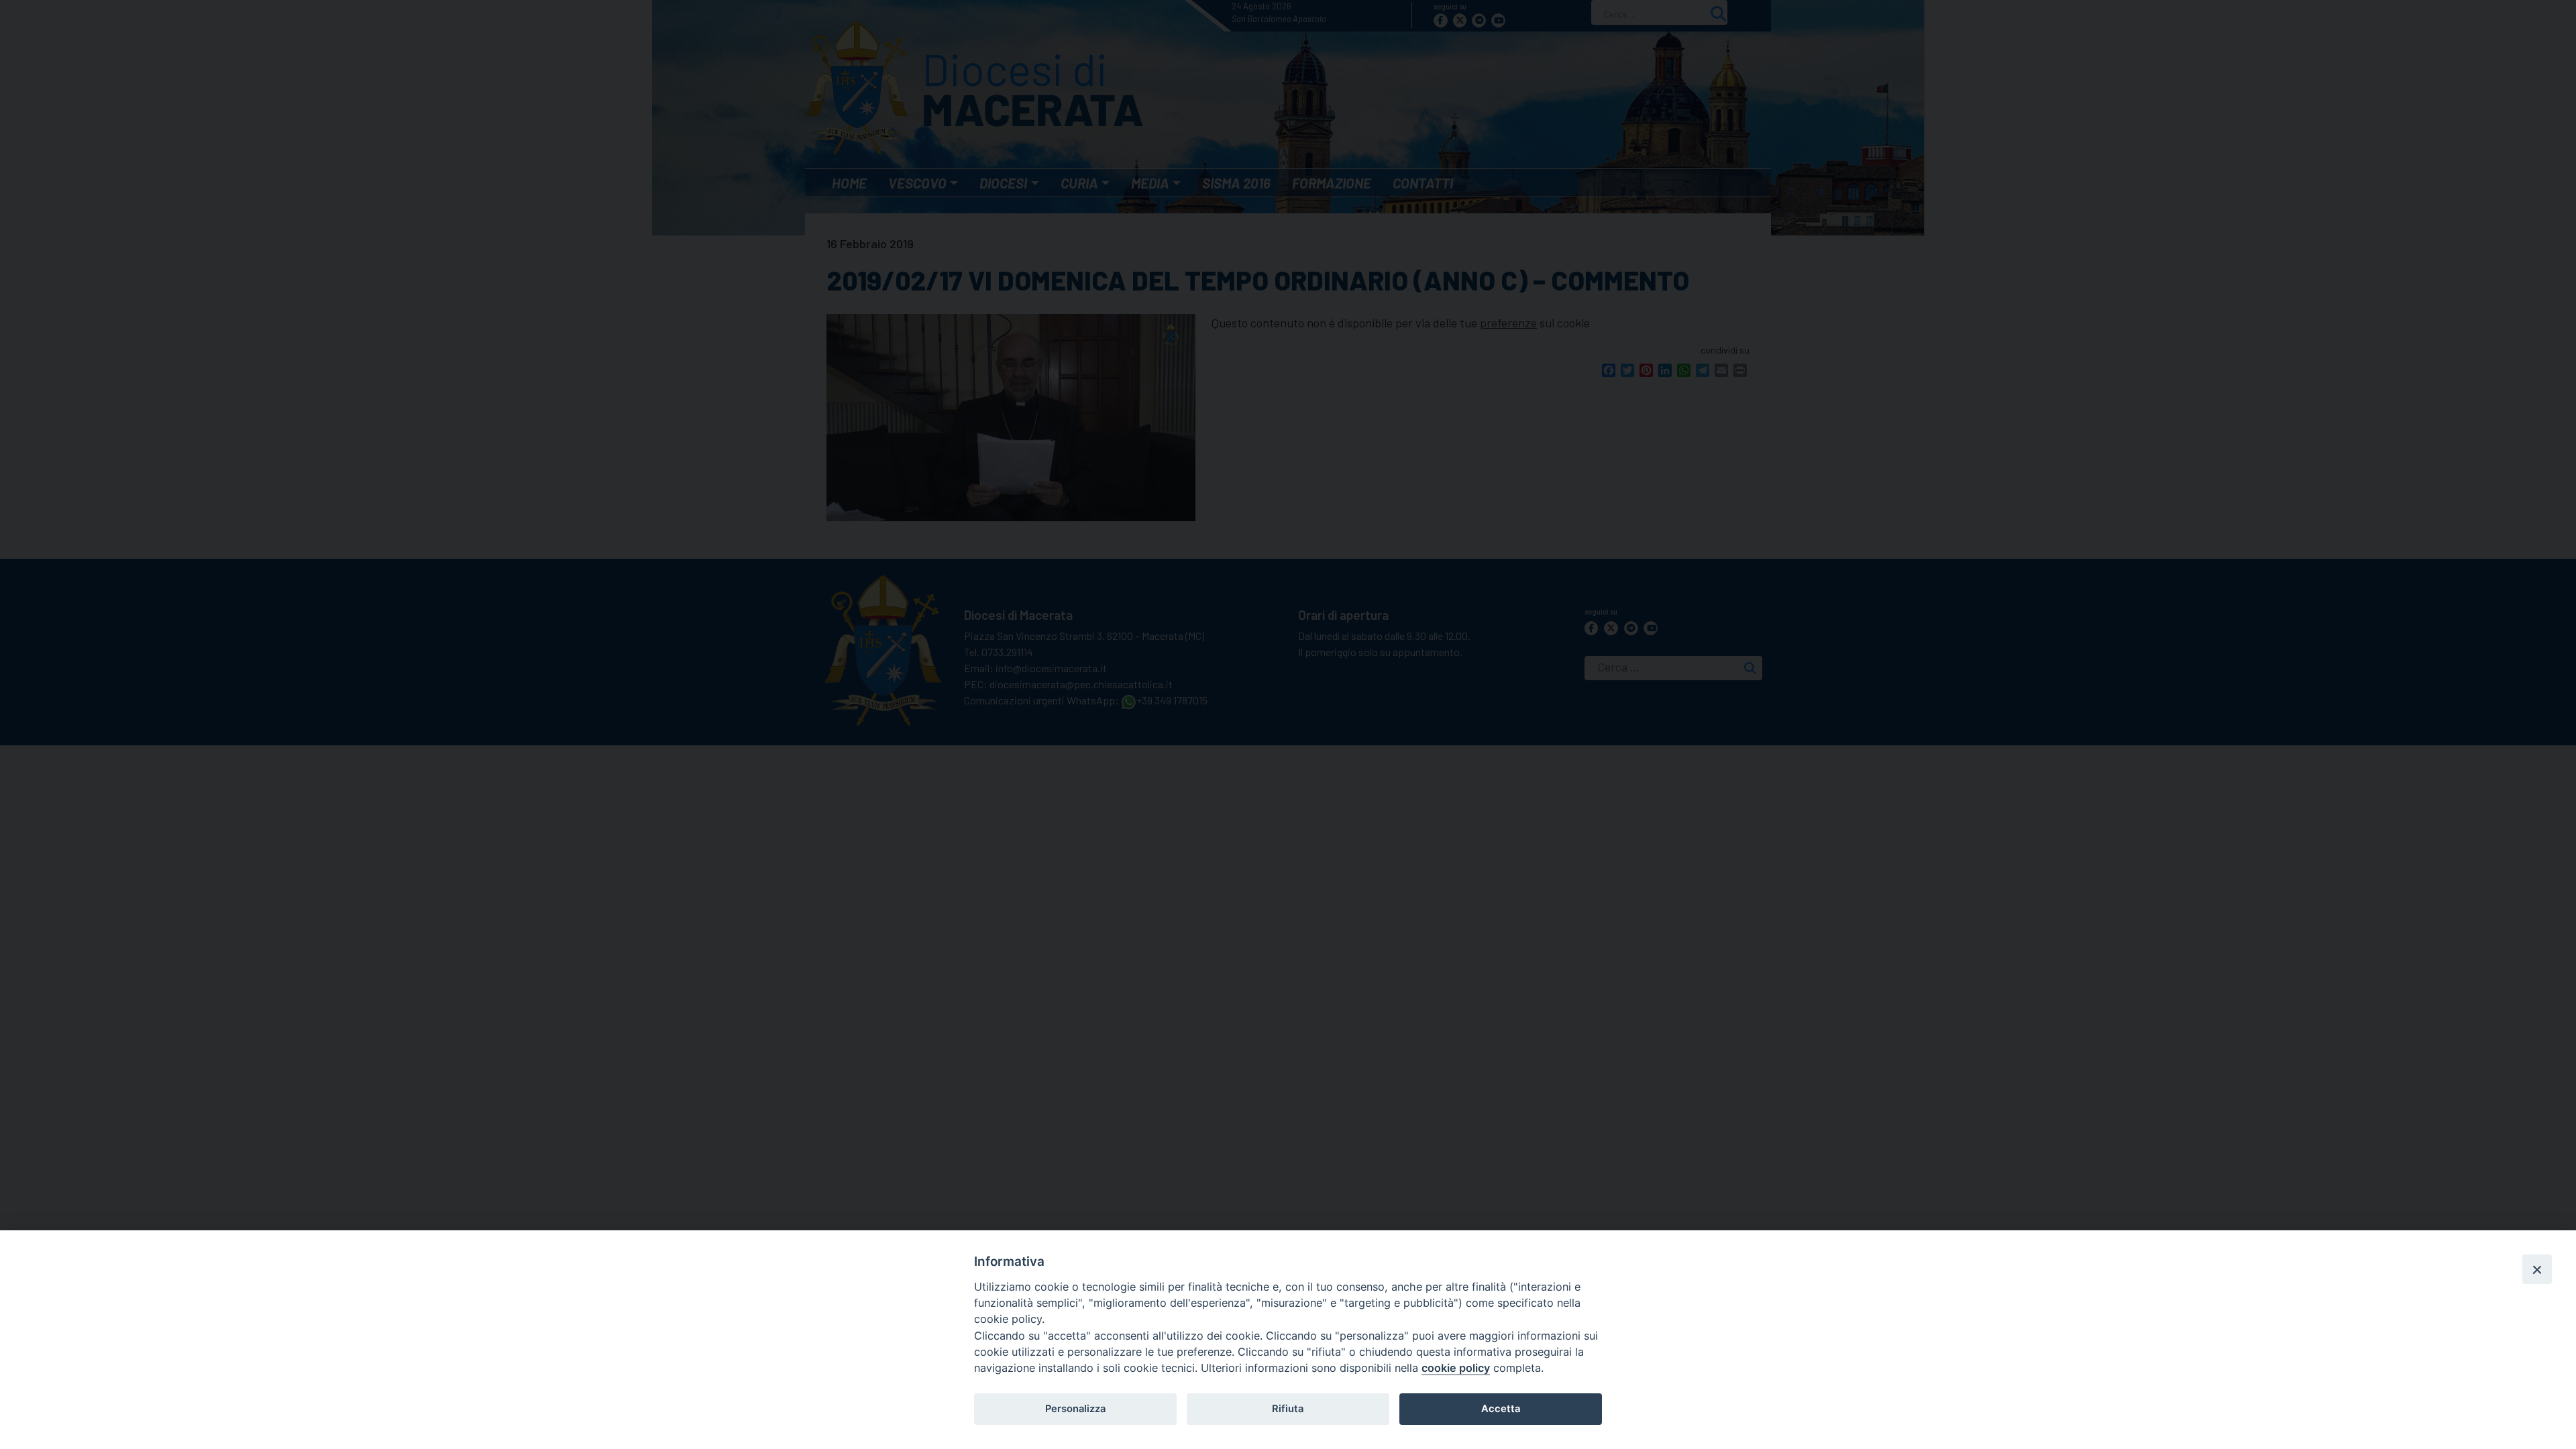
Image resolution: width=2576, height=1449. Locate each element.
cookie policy (1456, 1368)
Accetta (1501, 1409)
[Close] (2537, 1269)
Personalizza (1075, 1409)
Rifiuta (1288, 1409)
